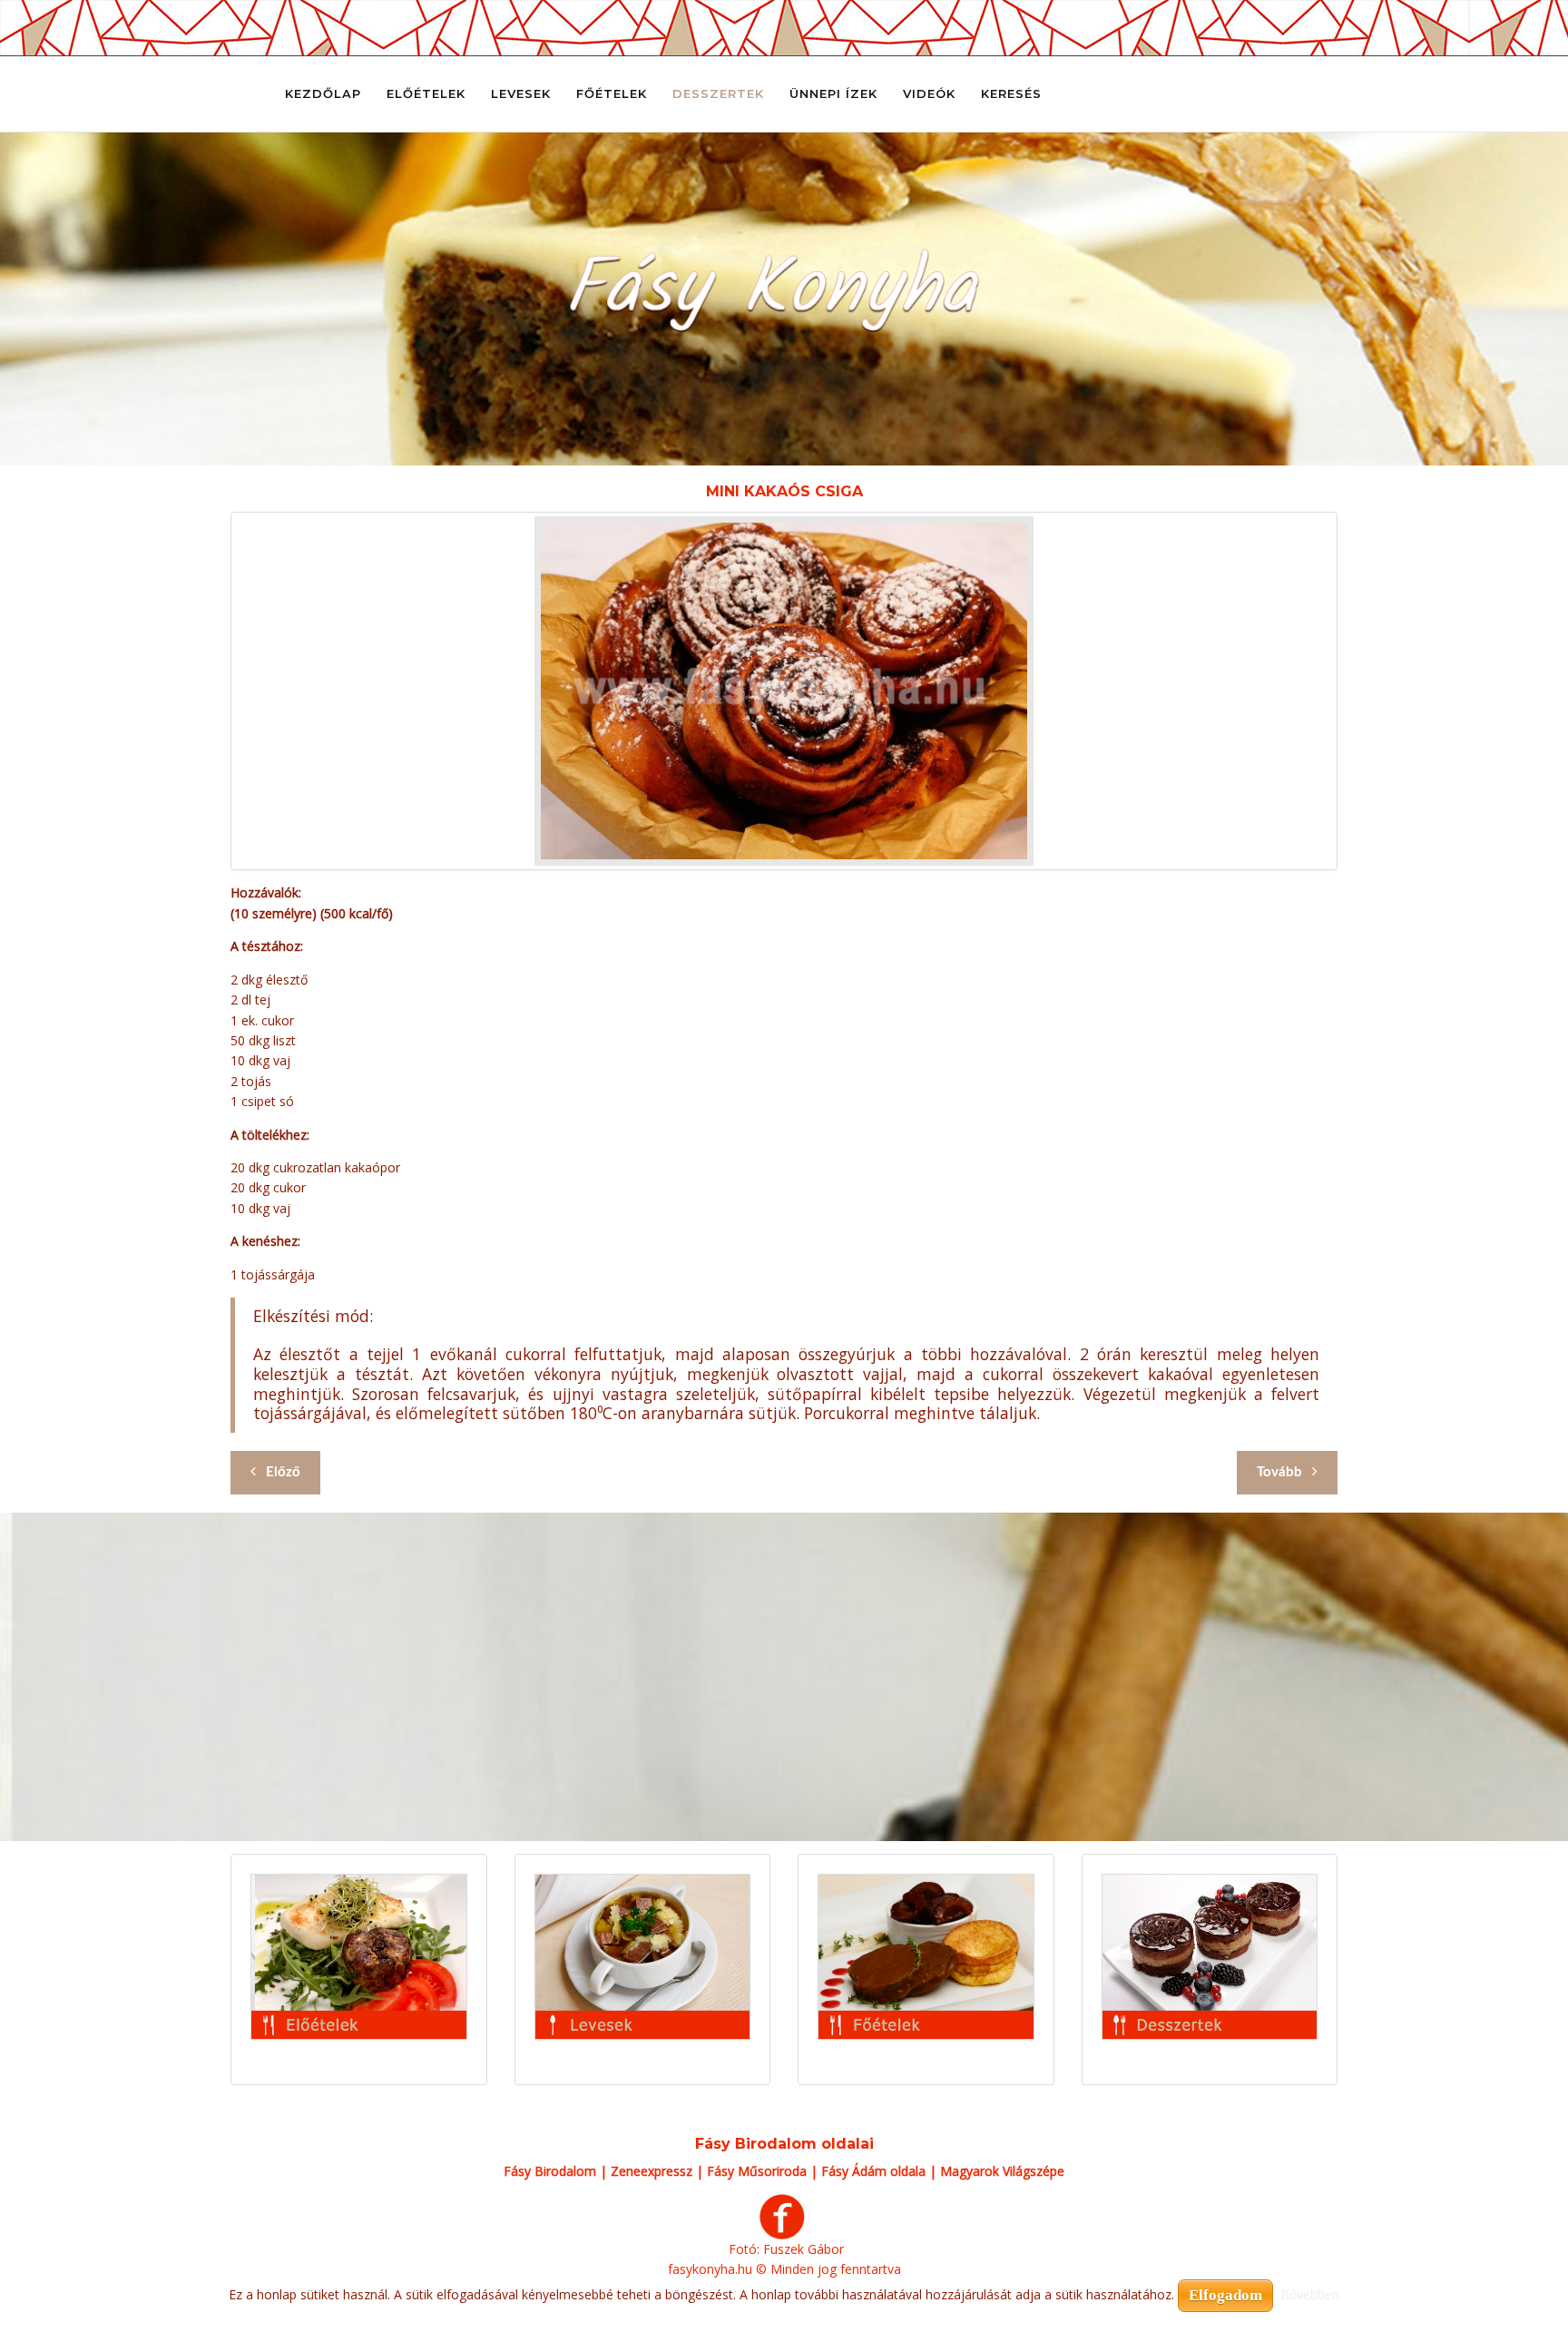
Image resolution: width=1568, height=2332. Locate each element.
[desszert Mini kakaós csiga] (784, 691)
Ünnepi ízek (833, 93)
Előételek (426, 93)
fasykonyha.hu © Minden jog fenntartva (784, 2269)
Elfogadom (1225, 2295)
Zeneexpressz (652, 2171)
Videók (929, 93)
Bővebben (1310, 2294)
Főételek (612, 93)
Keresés (1011, 93)
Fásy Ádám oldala (873, 2171)
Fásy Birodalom (550, 2171)
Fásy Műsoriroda (757, 2171)
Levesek (521, 93)
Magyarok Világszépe (1002, 2171)
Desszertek (718, 93)
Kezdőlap (323, 93)
